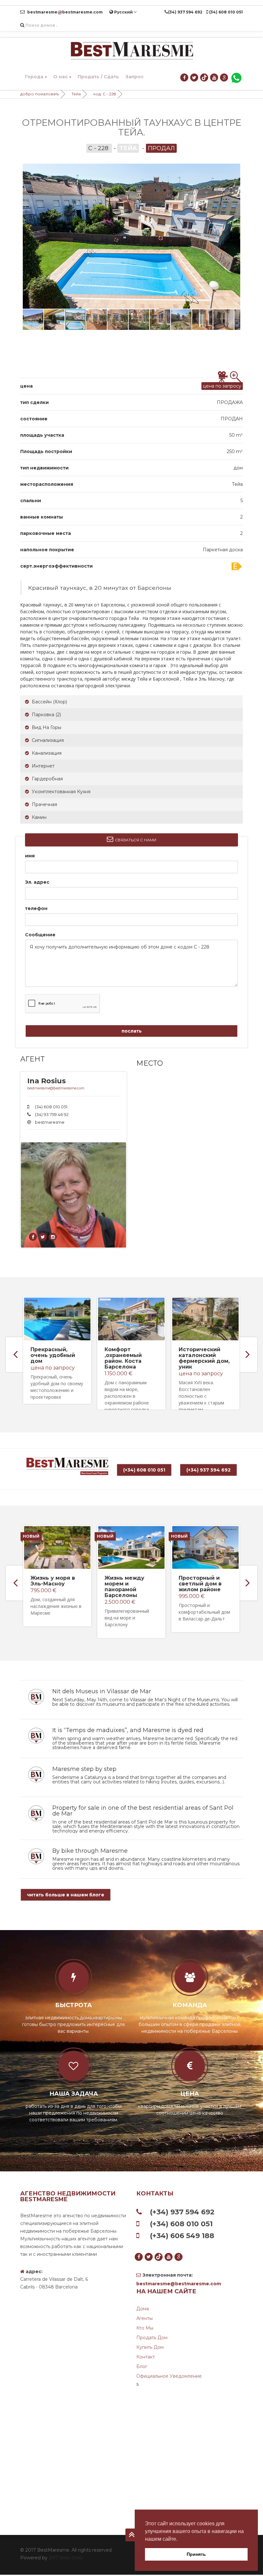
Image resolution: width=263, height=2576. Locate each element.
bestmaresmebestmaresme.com (64, 12)
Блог (142, 2366)
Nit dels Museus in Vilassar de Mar (102, 1691)
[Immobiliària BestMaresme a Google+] (224, 78)
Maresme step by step (84, 1769)
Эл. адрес (37, 882)
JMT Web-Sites (66, 2558)
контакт (146, 2357)
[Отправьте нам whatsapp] (236, 78)
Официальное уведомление (169, 2376)
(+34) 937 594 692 (208, 1470)
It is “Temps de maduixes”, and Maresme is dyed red (128, 1730)
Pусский (123, 12)
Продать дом (152, 2338)
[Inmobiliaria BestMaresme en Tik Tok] (204, 78)
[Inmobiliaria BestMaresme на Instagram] (53, 1237)
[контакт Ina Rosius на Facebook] (33, 1237)
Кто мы (145, 2328)
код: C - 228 (105, 94)
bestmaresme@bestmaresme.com (56, 1088)
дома (143, 2309)
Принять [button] (196, 2554)
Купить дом (150, 2347)
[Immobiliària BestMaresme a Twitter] (195, 78)
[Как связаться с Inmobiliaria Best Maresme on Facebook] (43, 1237)
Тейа (76, 94)
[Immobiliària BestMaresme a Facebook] (185, 78)
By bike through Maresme (90, 1851)
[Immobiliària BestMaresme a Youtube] (214, 78)
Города (34, 77)
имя (30, 856)
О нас (60, 77)
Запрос (135, 77)
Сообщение (40, 935)
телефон (36, 908)
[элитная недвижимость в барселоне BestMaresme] (131, 51)
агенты (144, 2318)
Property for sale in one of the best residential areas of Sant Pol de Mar (143, 1811)
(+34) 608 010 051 (144, 1470)
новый (31, 1536)
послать (132, 1031)
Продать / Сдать (98, 77)
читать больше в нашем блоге (66, 1895)
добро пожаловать (40, 94)
